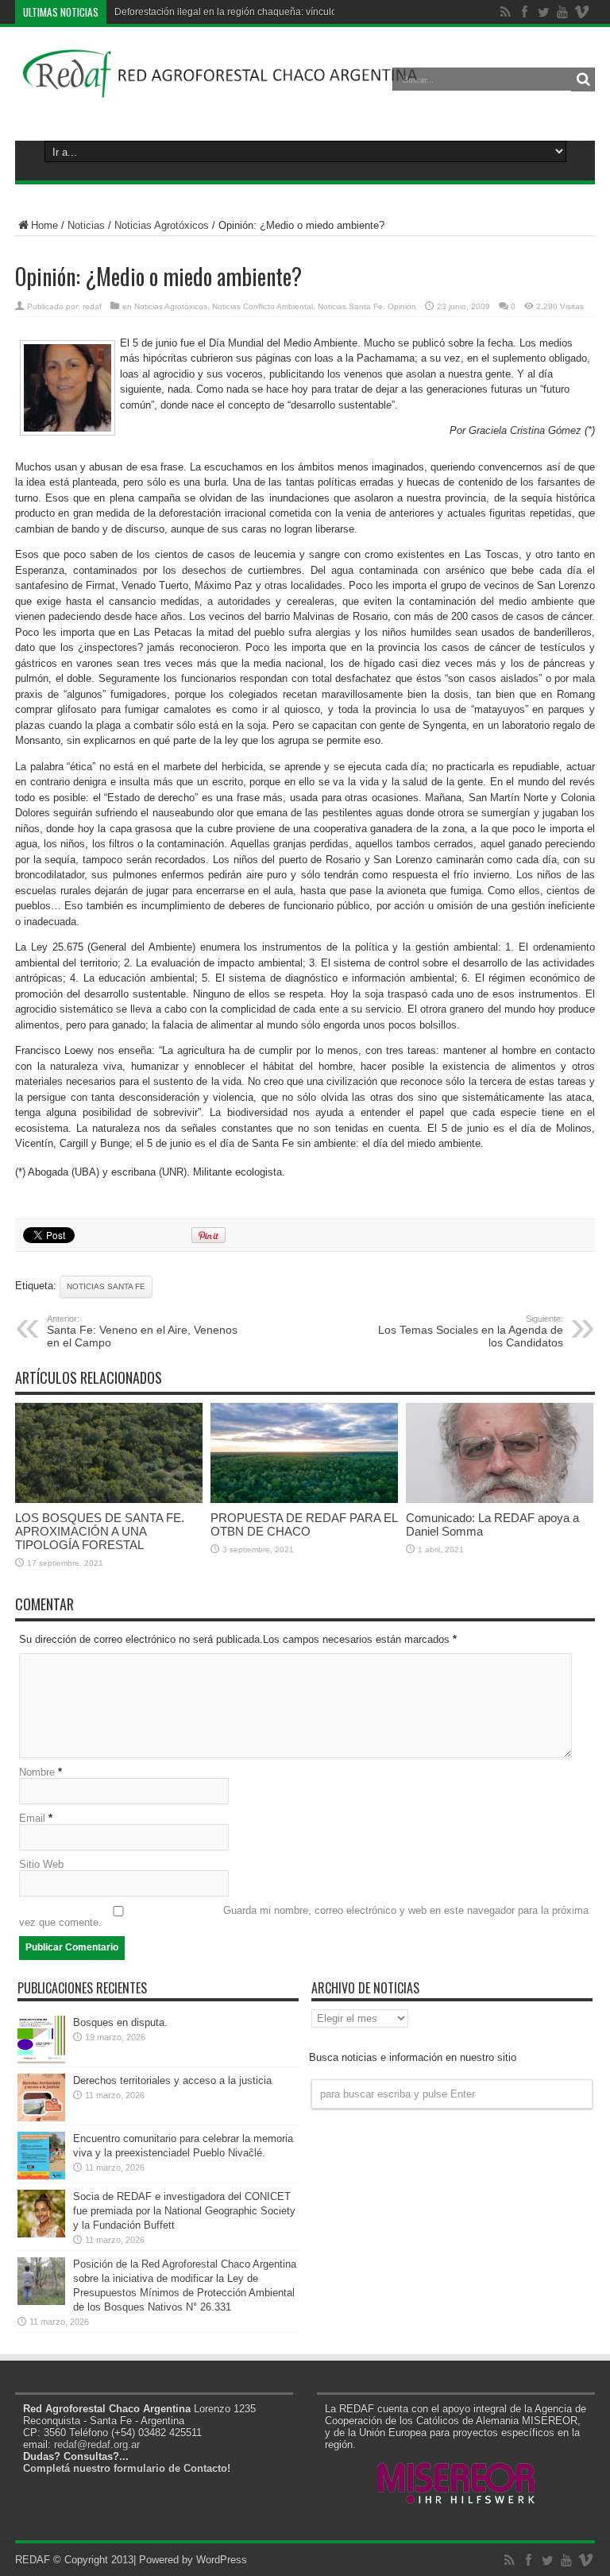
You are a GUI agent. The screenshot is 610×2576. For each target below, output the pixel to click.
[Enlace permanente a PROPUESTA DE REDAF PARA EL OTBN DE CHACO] (304, 1499)
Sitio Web (41, 1864)
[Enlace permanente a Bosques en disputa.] (41, 2060)
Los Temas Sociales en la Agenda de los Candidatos (471, 1331)
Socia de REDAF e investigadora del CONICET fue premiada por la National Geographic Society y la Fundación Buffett (184, 2211)
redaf (92, 306)
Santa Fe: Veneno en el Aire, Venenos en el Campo (142, 1331)
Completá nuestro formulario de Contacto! (127, 2468)
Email (32, 1818)
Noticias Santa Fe (350, 306)
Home (44, 225)
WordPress (222, 2560)
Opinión (402, 306)
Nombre (37, 1772)
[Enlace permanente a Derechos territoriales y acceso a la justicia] (41, 2118)
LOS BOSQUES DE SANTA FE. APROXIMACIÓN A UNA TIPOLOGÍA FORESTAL (100, 1531)
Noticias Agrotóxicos (162, 225)
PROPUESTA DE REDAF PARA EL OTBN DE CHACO (304, 1524)
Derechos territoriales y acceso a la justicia (172, 2080)
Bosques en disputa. (120, 2022)
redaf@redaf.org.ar (97, 2444)
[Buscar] (583, 79)
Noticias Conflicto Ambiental (263, 306)
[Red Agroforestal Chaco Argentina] (220, 91)
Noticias (86, 225)
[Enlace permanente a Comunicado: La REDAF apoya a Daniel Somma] (500, 1499)
